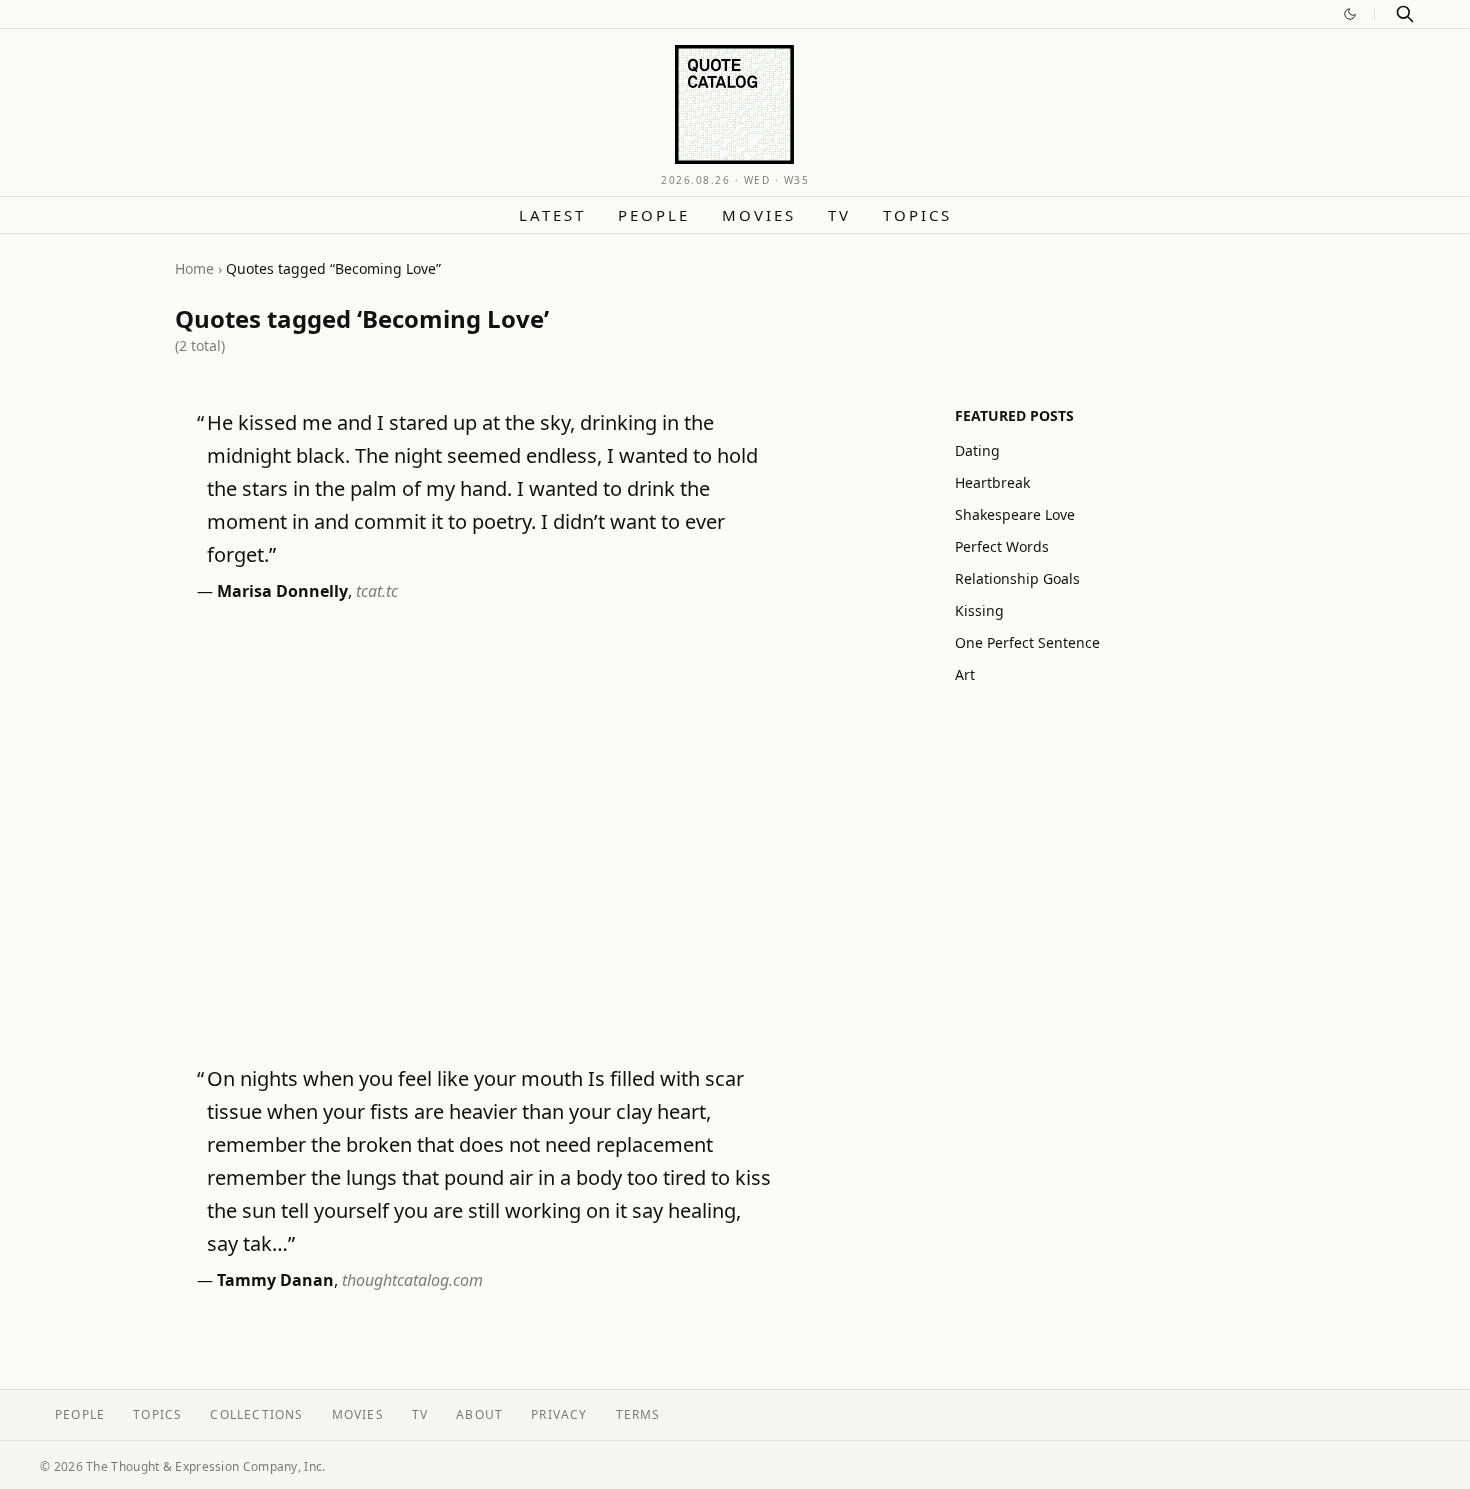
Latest (552, 215)
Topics (917, 215)
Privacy (559, 1414)
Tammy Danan (275, 1280)
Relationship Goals (1017, 578)
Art (965, 674)
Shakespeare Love (1015, 514)
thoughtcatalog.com (412, 1280)
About (479, 1414)
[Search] (1405, 14)
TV (839, 215)
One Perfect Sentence (1027, 642)
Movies (759, 215)
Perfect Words (1002, 546)
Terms (638, 1414)
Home (194, 268)
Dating (977, 450)
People (654, 215)
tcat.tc (377, 591)
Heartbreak (992, 482)
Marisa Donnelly (282, 591)
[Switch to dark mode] (1350, 14)
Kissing (979, 610)
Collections (256, 1414)
